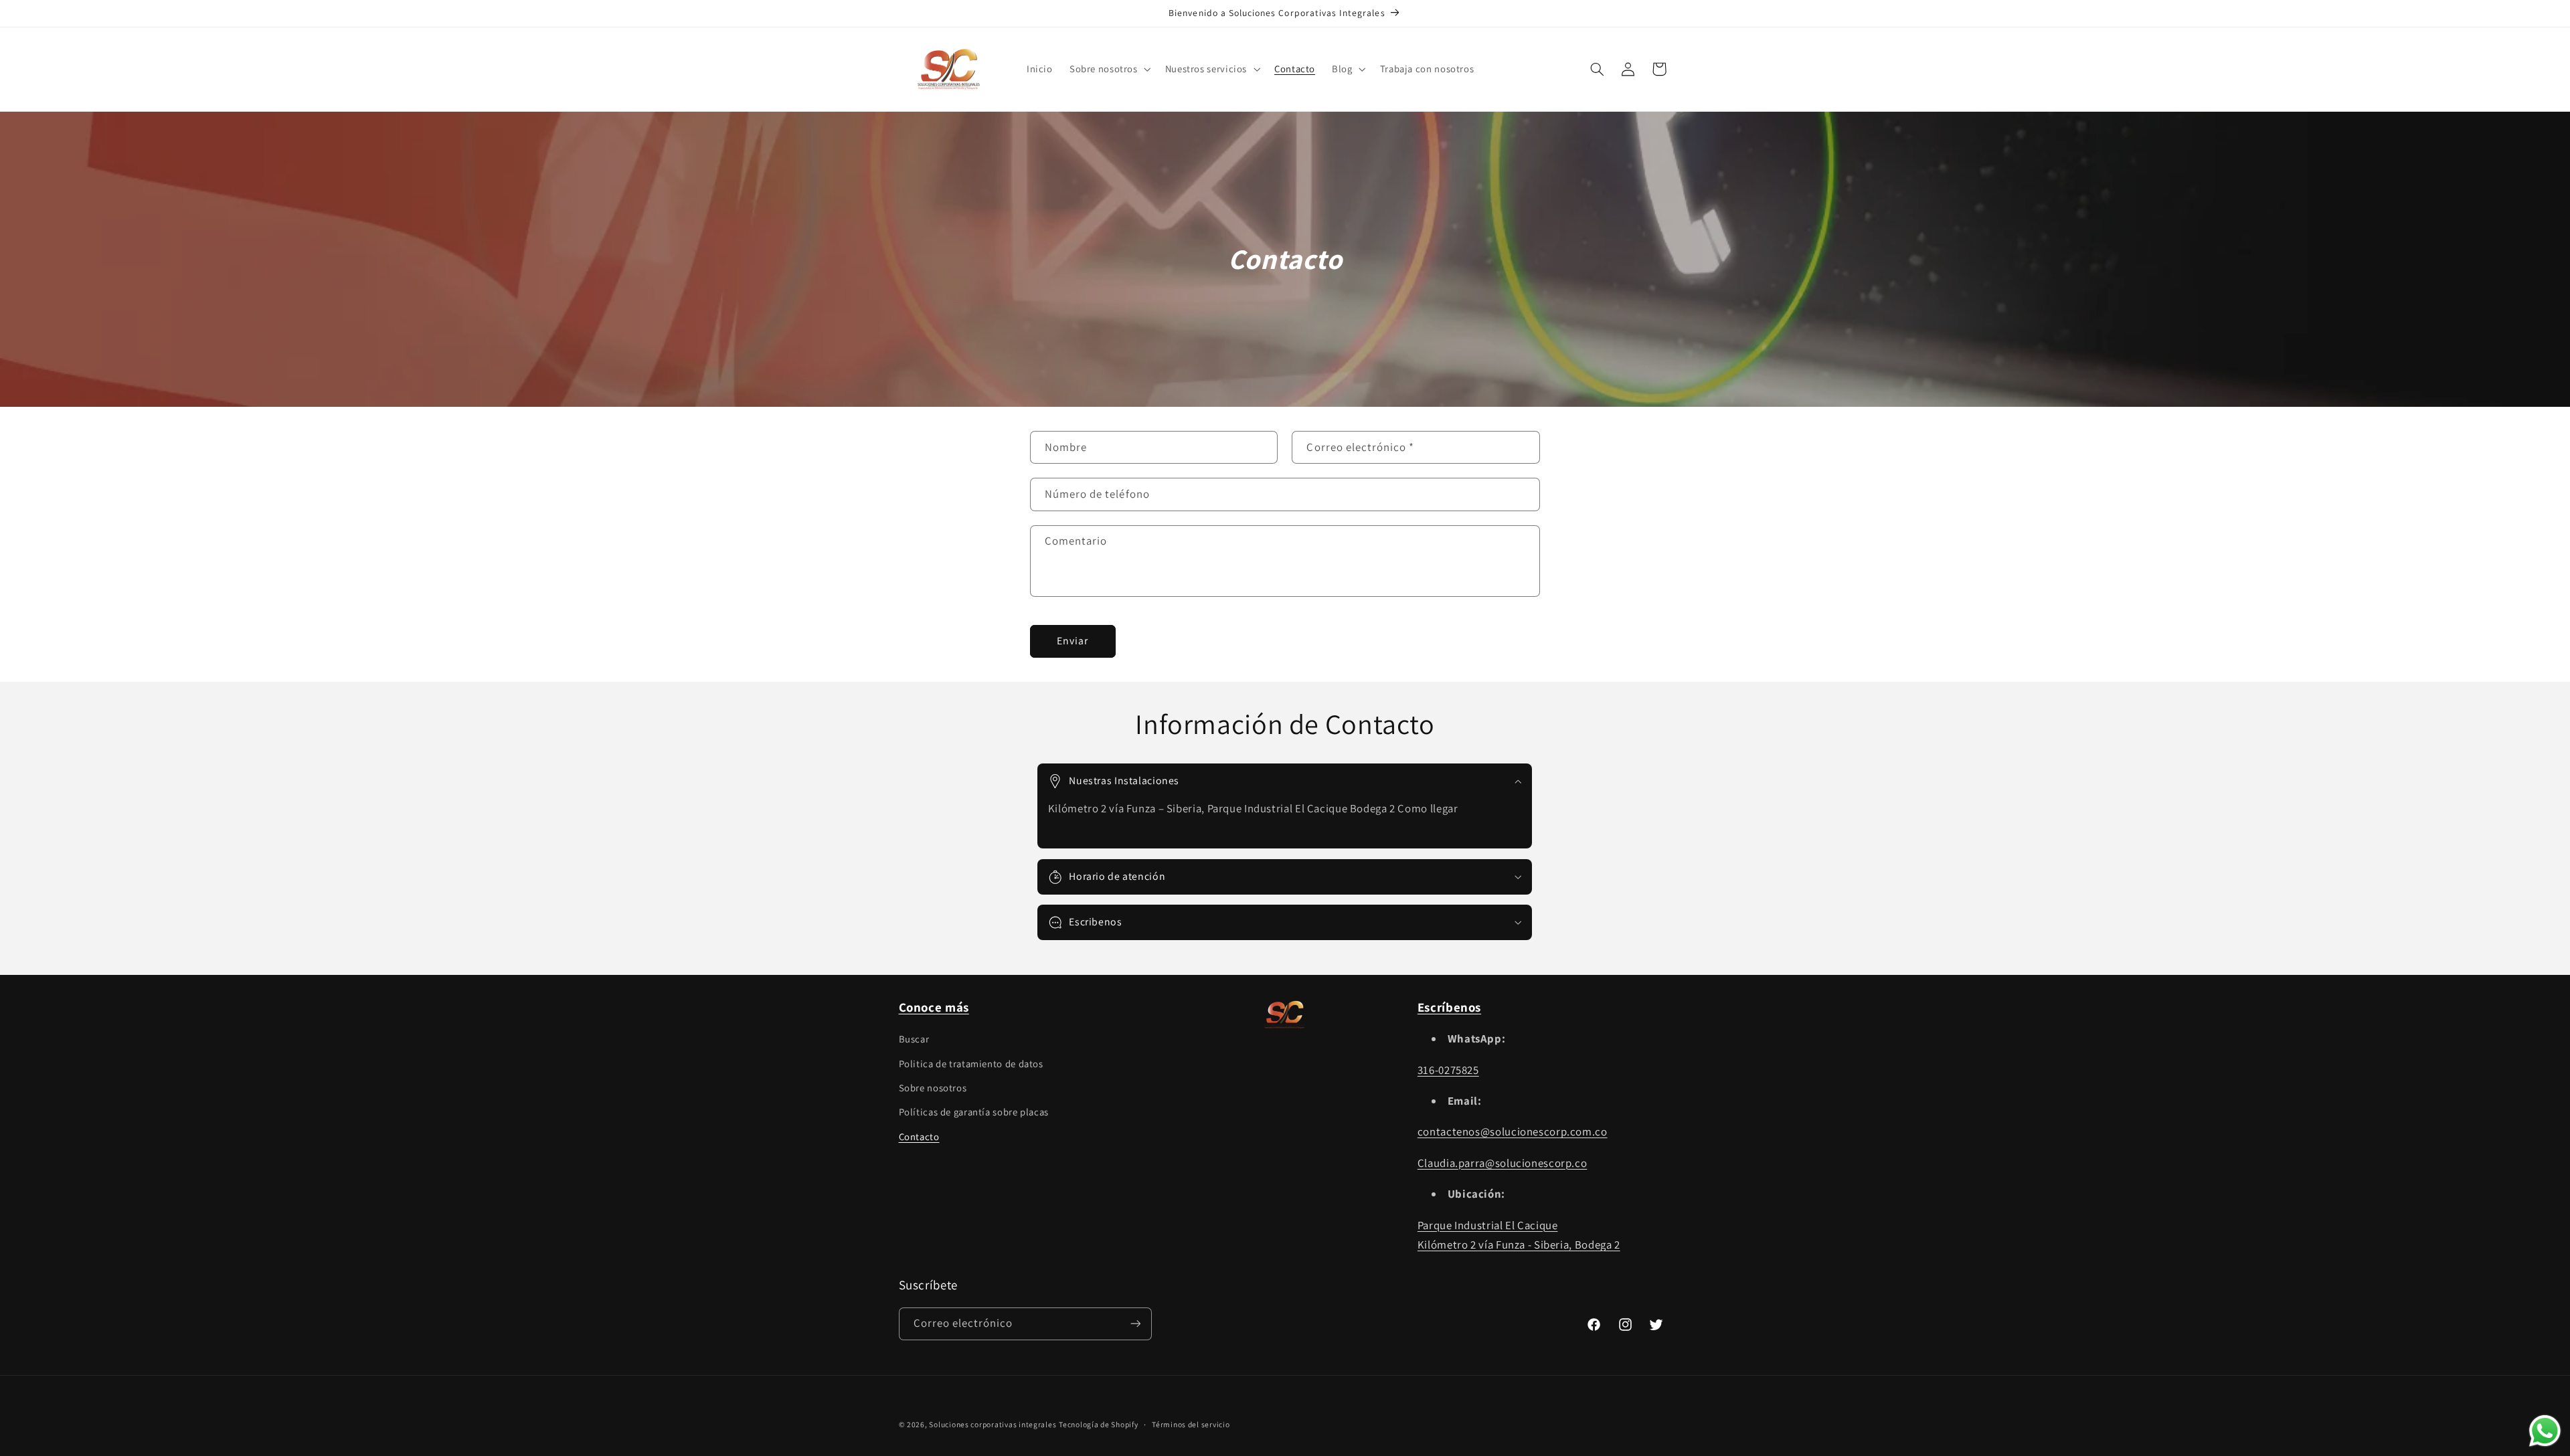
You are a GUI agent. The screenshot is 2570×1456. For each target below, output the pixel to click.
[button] (1109, 69)
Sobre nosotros (933, 1088)
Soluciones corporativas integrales (993, 1424)
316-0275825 (1448, 1070)
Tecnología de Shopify (1098, 1424)
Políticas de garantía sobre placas (974, 1112)
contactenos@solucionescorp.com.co (1513, 1132)
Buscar (914, 1039)
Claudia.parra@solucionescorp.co (1503, 1163)
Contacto (919, 1136)
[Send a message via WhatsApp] (2545, 1431)
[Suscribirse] (1135, 1323)
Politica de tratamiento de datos (971, 1064)
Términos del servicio (1191, 1425)
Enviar (1073, 641)
